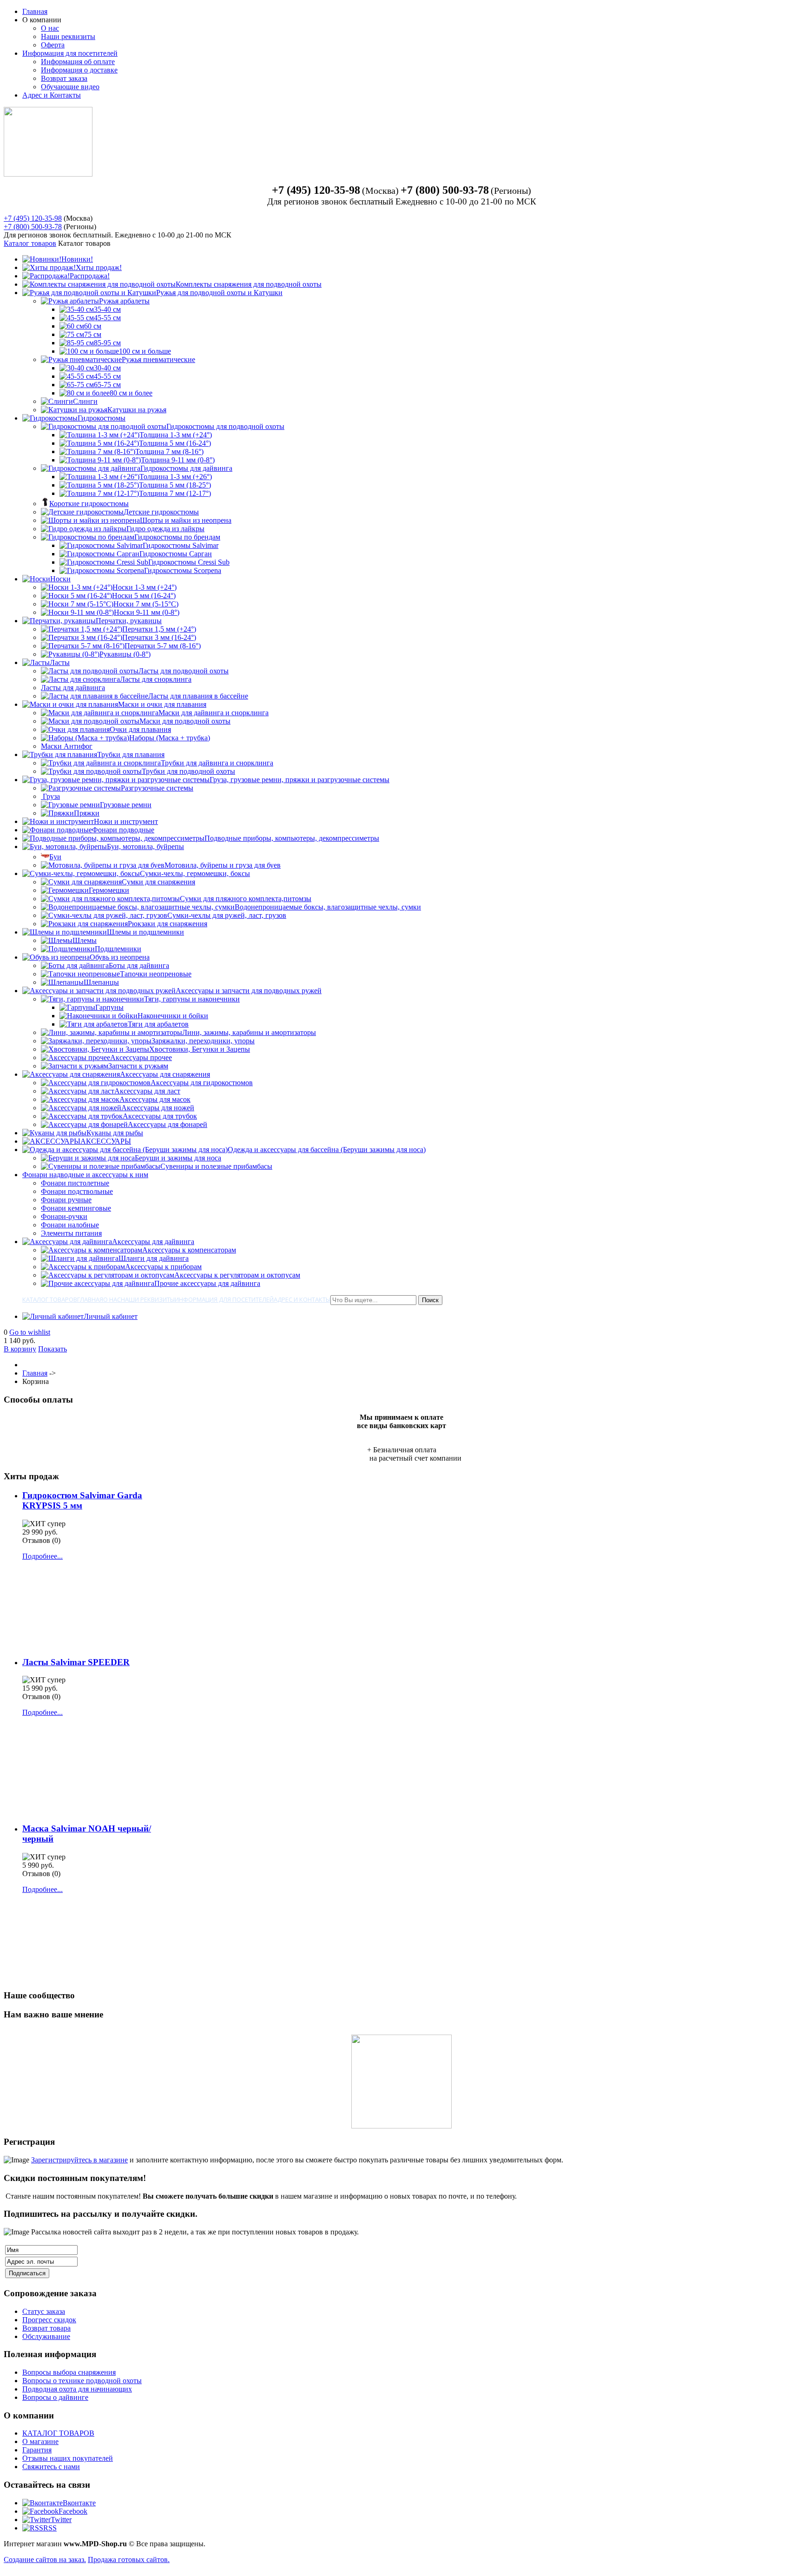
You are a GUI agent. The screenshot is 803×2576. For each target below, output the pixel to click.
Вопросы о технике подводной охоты (82, 2381)
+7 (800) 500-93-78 (33, 227)
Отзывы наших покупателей (68, 2458)
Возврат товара (46, 2328)
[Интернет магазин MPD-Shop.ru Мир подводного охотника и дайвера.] (48, 174)
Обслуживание (46, 2336)
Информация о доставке (79, 70)
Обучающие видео (70, 87)
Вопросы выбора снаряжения (69, 2372)
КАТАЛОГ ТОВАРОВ (58, 2433)
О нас (50, 28)
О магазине (40, 2441)
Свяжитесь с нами (51, 2467)
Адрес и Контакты (52, 95)
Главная (35, 11)
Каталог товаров (30, 243)
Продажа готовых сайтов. (129, 2560)
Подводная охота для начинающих (77, 2389)
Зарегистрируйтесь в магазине (79, 2160)
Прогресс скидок (49, 2320)
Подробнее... (43, 1556)
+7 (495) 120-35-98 (33, 218)
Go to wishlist (30, 1332)
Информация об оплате (78, 62)
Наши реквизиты (68, 36)
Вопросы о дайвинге (55, 2397)
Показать (53, 1349)
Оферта (53, 45)
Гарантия (37, 2450)
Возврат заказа (64, 78)
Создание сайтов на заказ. (45, 2560)
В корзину (20, 1349)
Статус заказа (44, 2311)
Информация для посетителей (70, 53)
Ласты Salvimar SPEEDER (76, 1662)
